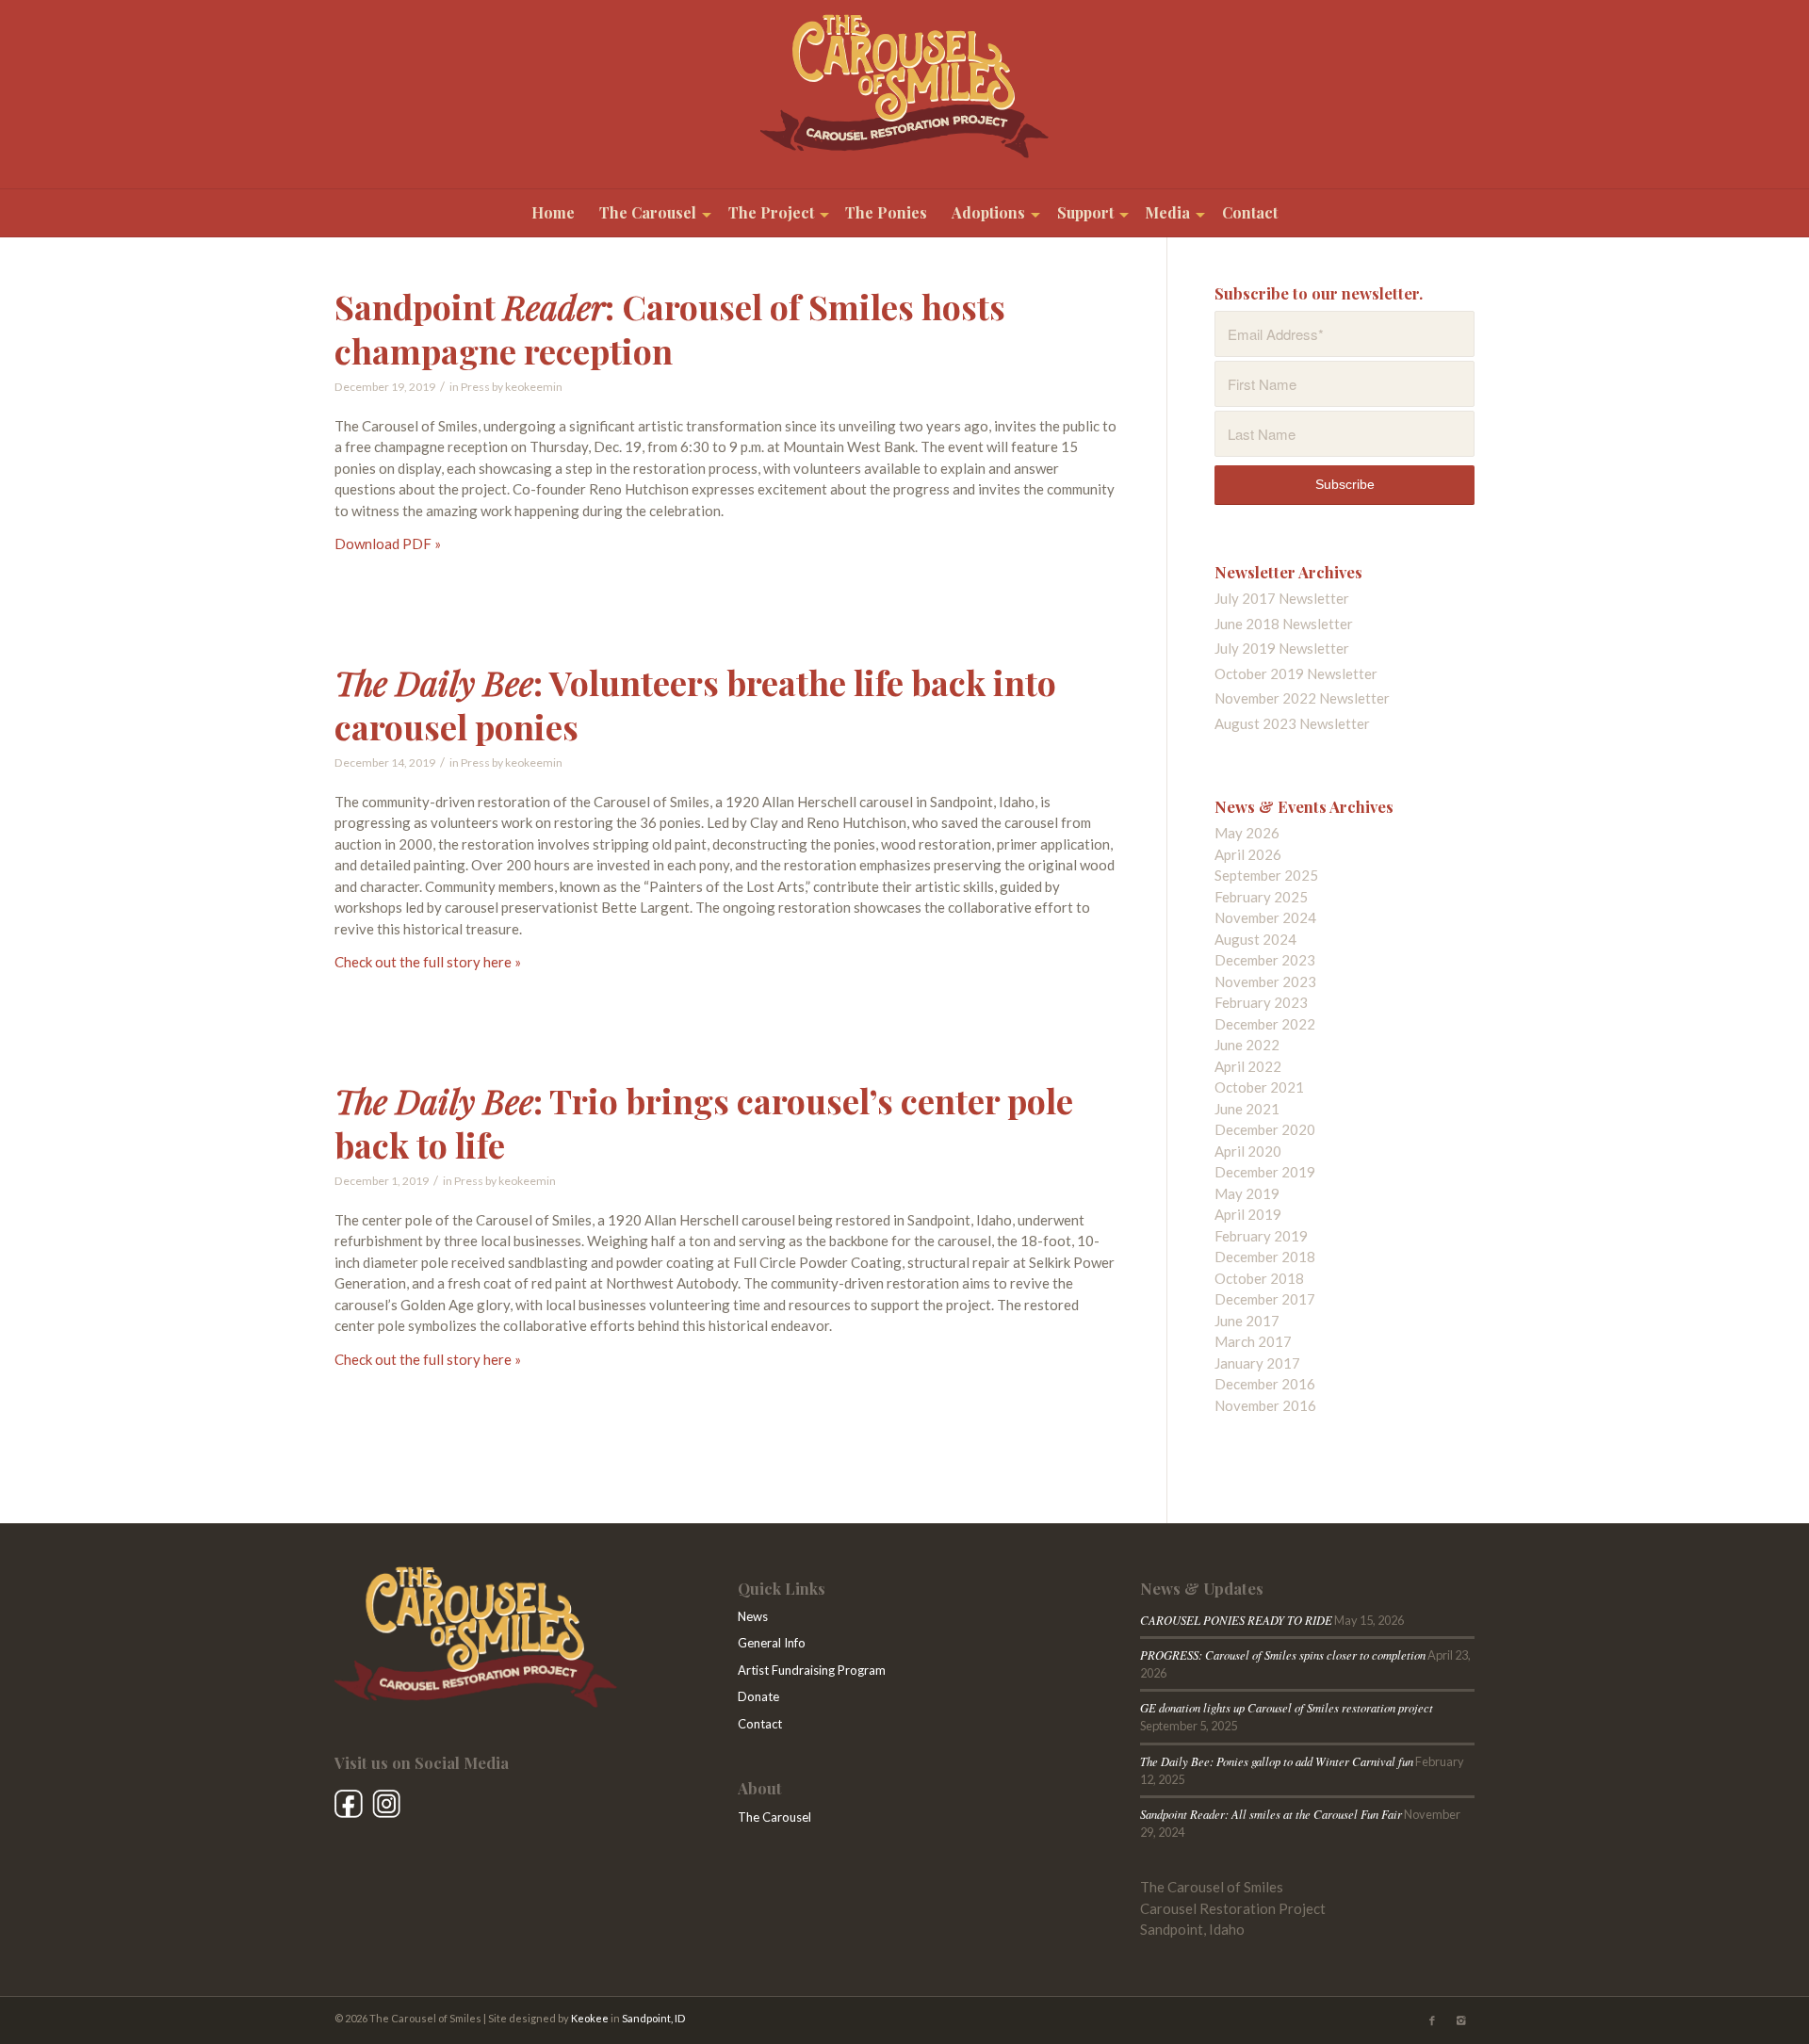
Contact (760, 1724)
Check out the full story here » (428, 962)
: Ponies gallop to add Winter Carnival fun (1277, 1761)
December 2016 (1265, 1384)
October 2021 (1259, 1087)
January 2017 (1257, 1363)
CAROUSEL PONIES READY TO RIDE (1236, 1620)
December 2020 (1265, 1129)
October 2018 (1259, 1278)
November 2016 (1265, 1405)
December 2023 (1265, 960)
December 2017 (1265, 1299)
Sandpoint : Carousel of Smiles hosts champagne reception (670, 328)
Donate (758, 1696)
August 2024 (1255, 939)
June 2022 (1247, 1045)
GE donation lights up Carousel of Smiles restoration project (1287, 1707)
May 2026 (1247, 833)
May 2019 (1247, 1193)
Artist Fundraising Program (812, 1670)
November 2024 (1265, 917)
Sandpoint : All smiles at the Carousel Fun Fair (1271, 1814)
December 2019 (1265, 1172)
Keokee (590, 2018)
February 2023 (1261, 1002)
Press (475, 387)
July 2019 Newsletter (1282, 648)
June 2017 (1247, 1321)
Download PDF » (388, 543)
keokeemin (534, 387)
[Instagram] (1460, 2020)
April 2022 (1248, 1066)
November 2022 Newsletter (1302, 698)
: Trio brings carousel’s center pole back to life (704, 1122)
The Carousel (774, 1817)
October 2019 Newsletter (1296, 673)
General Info (772, 1643)
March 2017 (1253, 1341)
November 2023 (1265, 981)
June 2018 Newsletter (1284, 624)
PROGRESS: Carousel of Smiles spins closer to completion (1283, 1655)
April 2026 (1248, 854)
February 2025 (1261, 897)
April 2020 (1248, 1151)
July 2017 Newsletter (1282, 598)
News (753, 1616)
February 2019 (1261, 1236)
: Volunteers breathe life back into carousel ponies (695, 704)
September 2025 (1266, 875)
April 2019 (1248, 1214)
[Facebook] (1432, 2020)
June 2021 (1247, 1109)
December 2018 (1265, 1257)
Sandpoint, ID (653, 2018)
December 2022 (1265, 1024)
